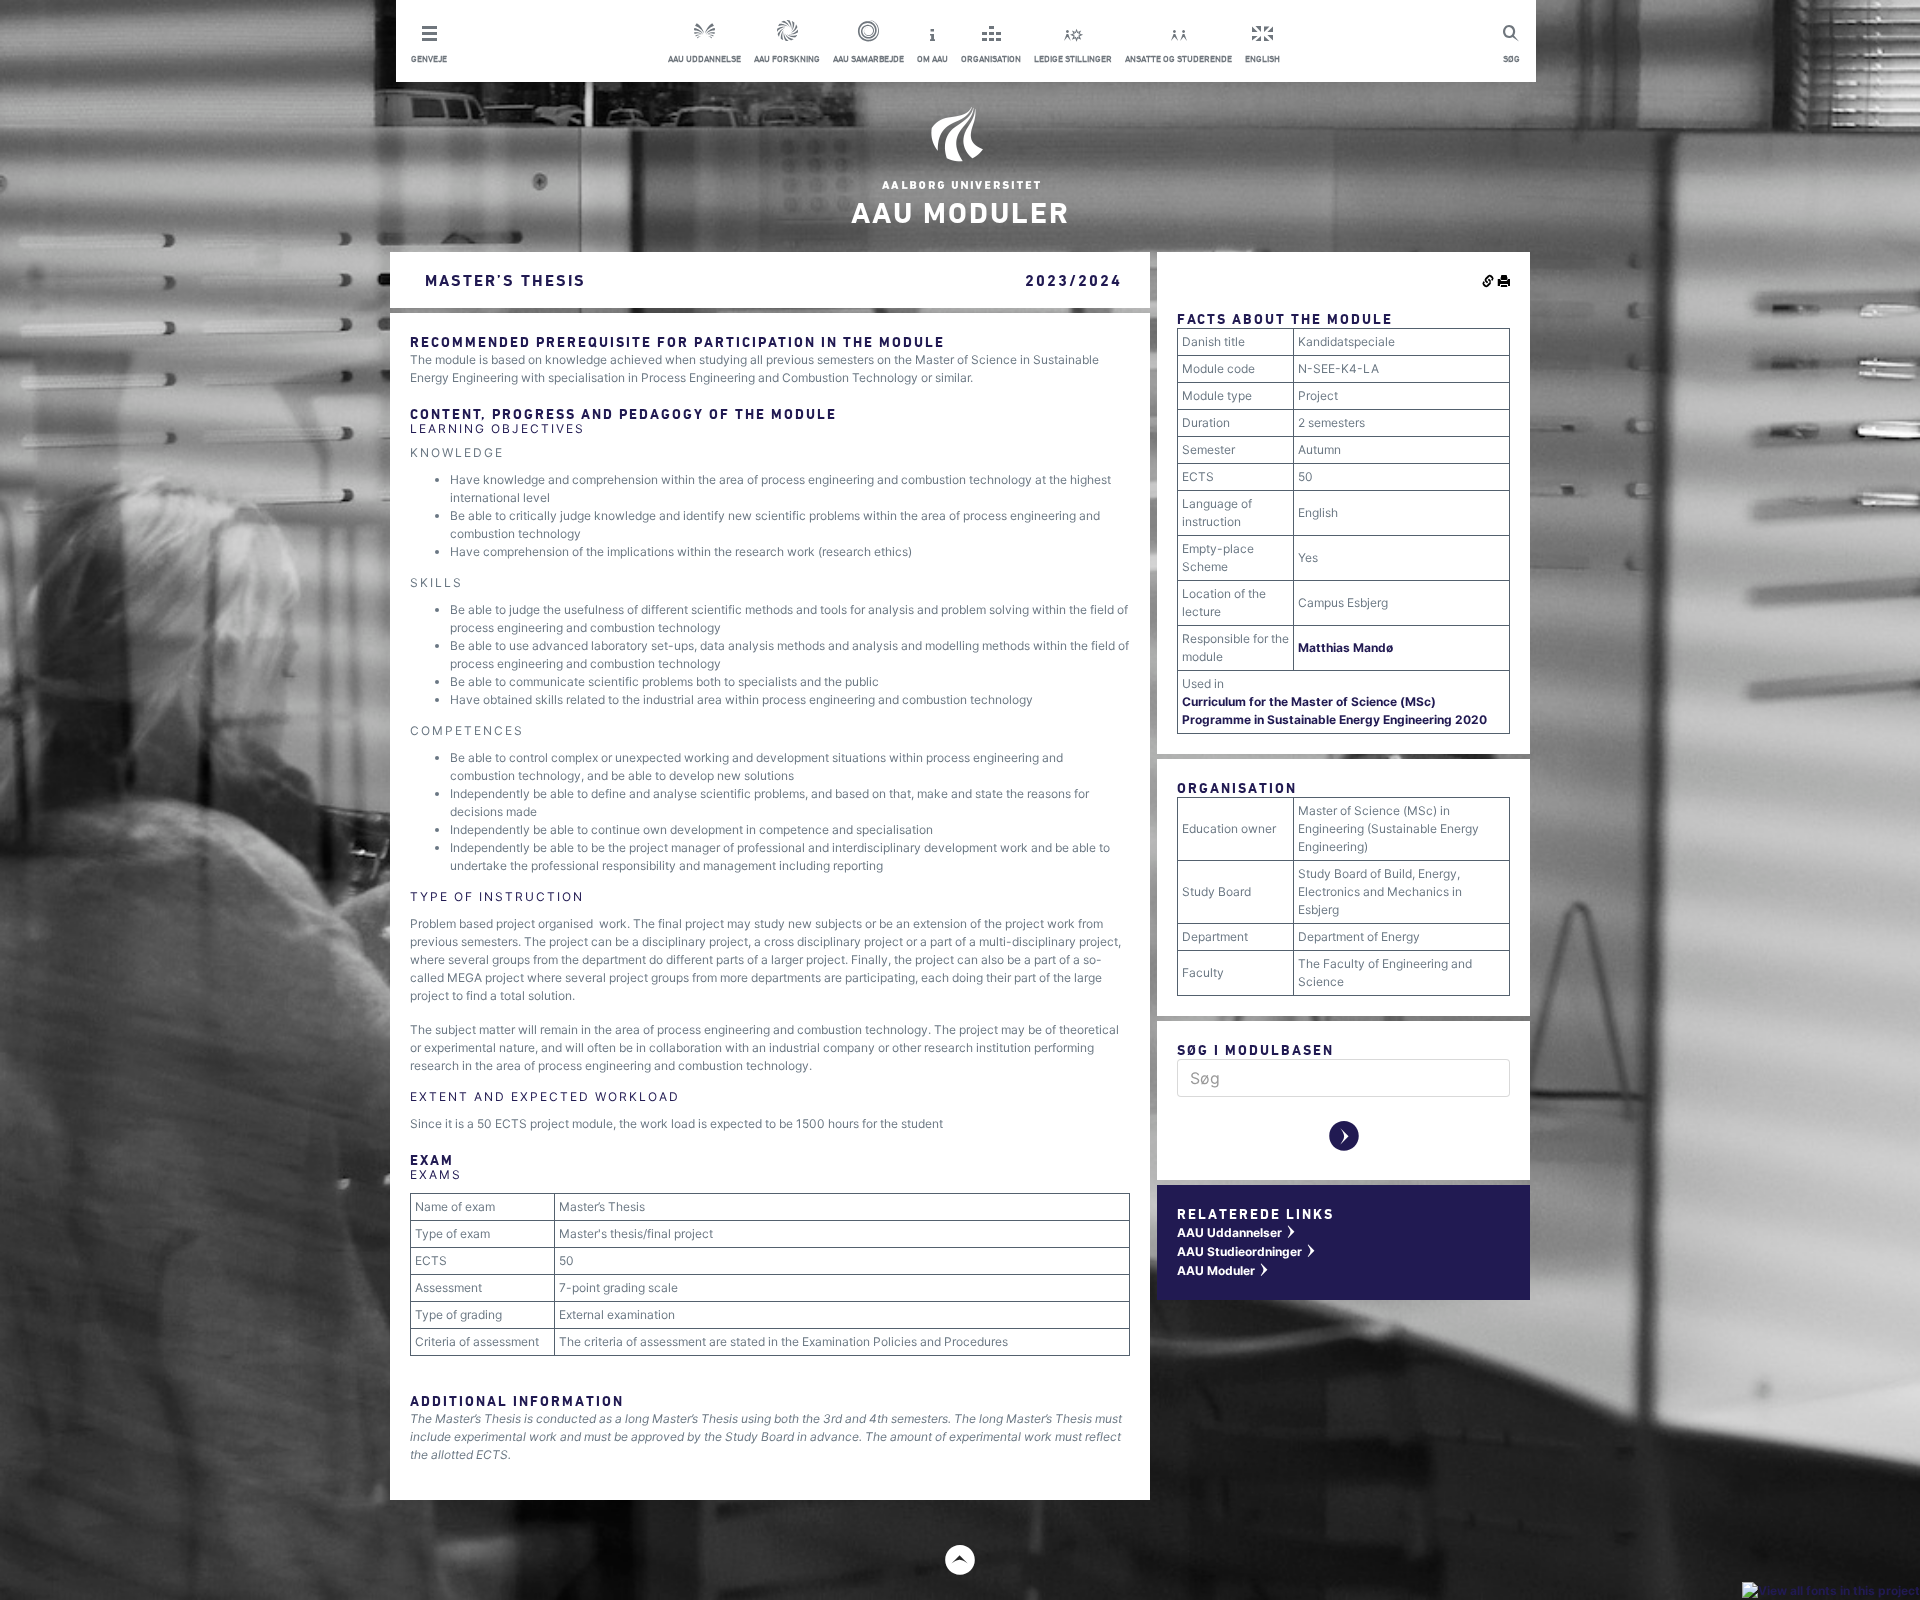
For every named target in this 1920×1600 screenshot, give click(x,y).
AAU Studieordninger (1247, 1251)
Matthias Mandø (1345, 647)
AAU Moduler (1223, 1270)
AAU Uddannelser (1237, 1232)
